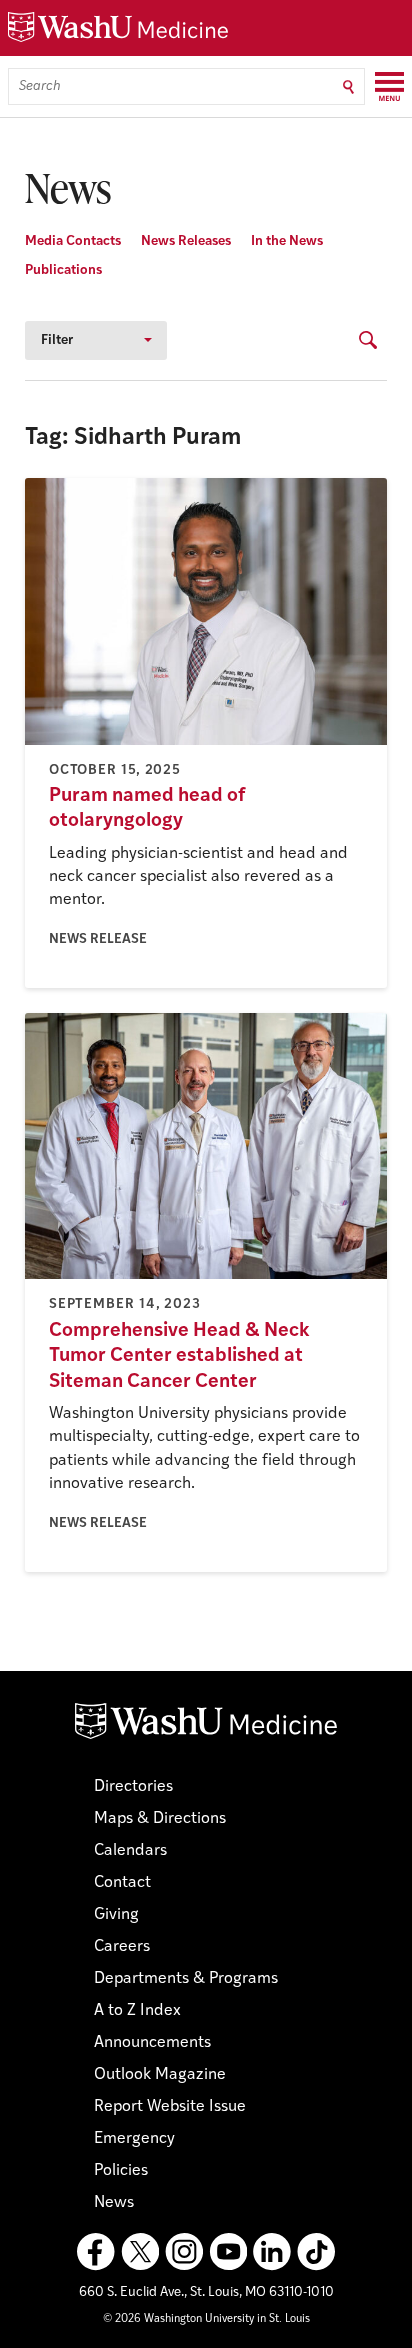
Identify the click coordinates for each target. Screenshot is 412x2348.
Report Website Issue (170, 2107)
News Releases (186, 241)
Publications (63, 270)
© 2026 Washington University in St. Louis (206, 2319)
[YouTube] (228, 2252)
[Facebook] (96, 2252)
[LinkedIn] (272, 2252)
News (114, 2203)
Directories (133, 1787)
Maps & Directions (160, 1819)
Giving (116, 1915)
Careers (122, 1947)
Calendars (130, 1851)
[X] (140, 2252)
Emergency (134, 2139)
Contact (122, 1883)
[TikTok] (316, 2252)
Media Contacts (73, 241)
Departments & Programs (186, 1979)
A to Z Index (137, 2011)
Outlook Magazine (160, 2075)
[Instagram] (184, 2252)
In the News (287, 241)
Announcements (152, 2043)
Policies (121, 2171)
